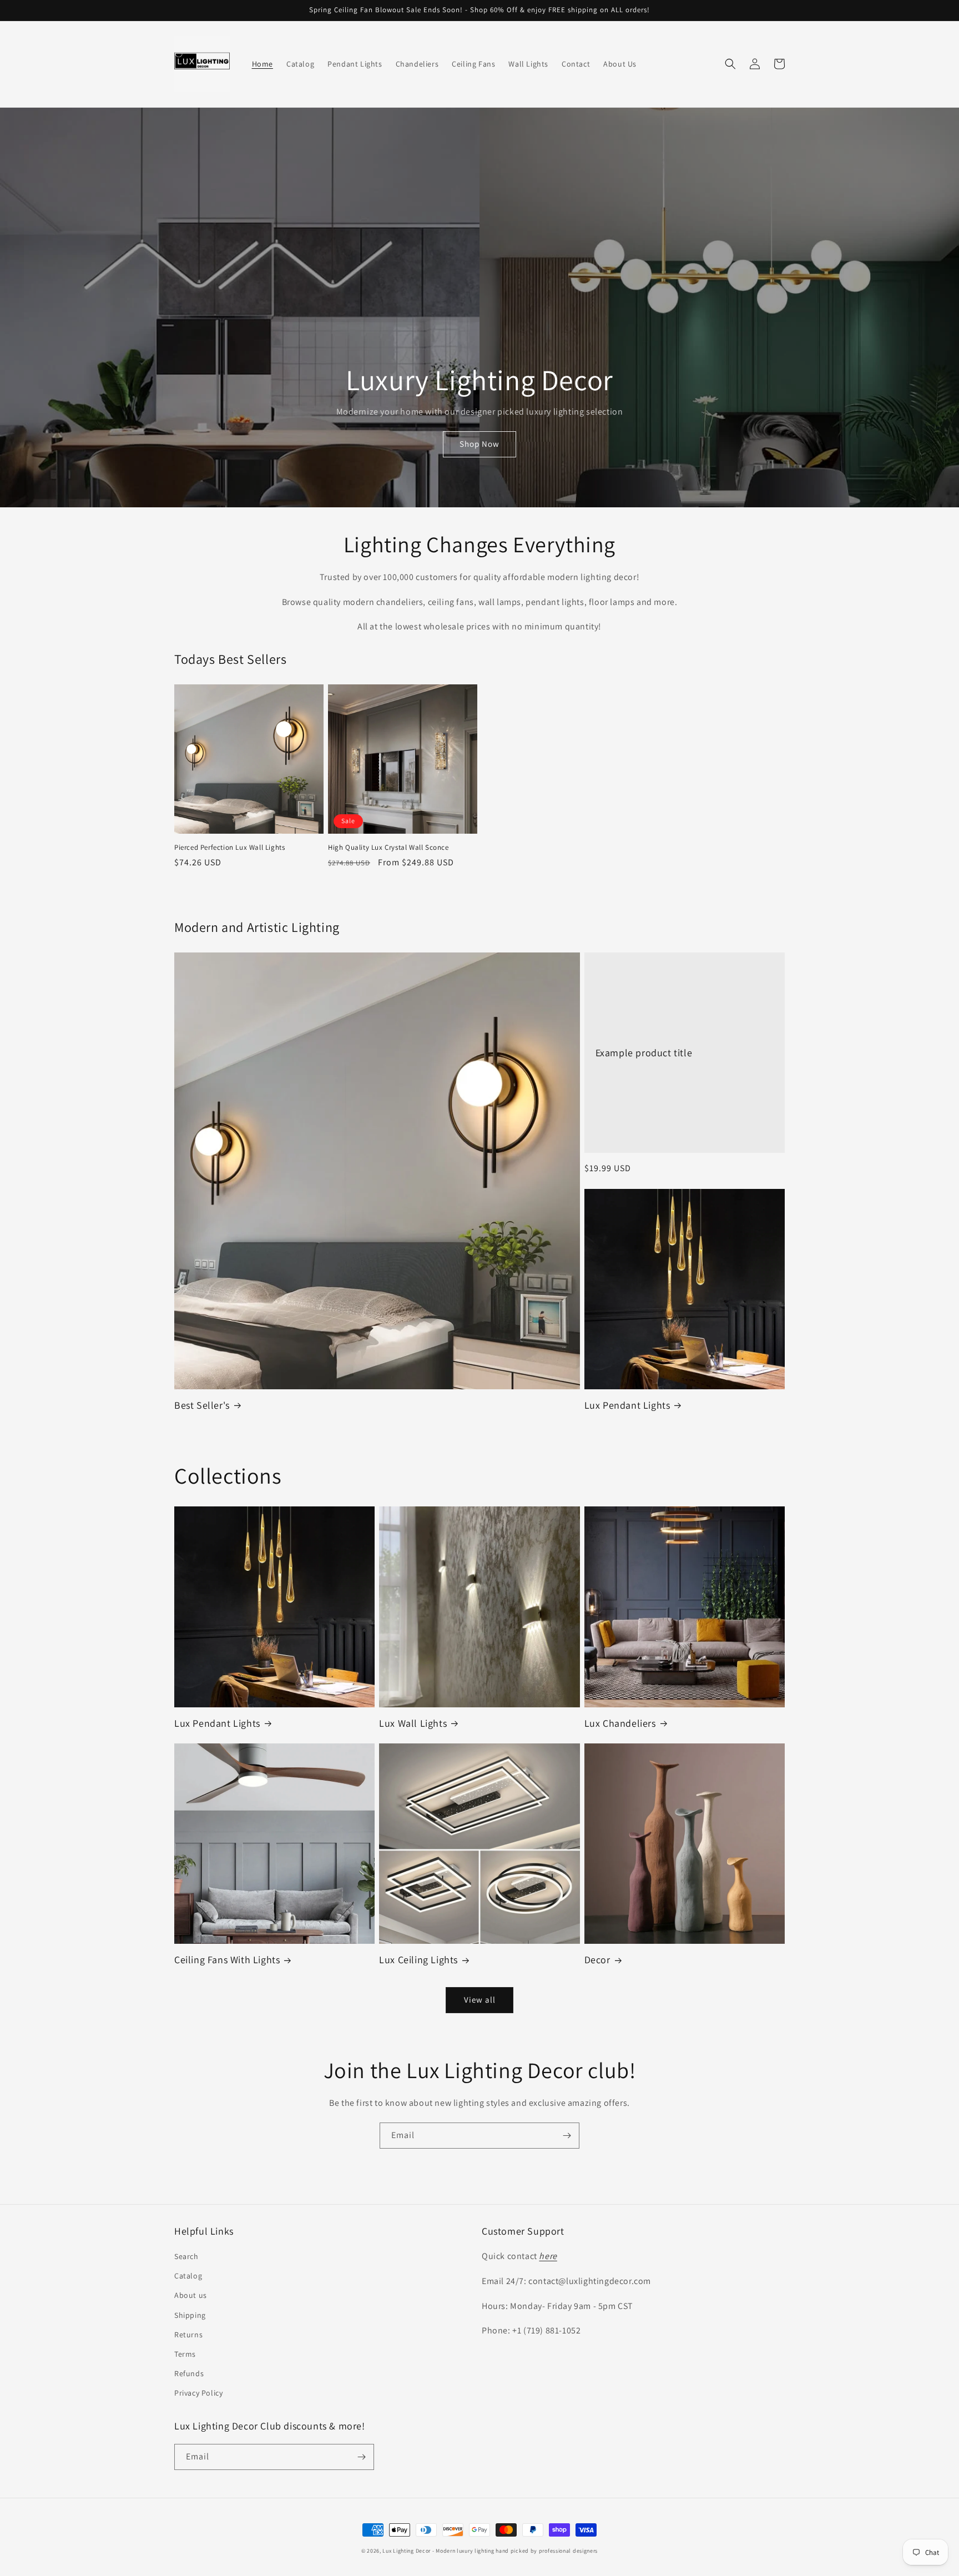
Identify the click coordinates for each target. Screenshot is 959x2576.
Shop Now (479, 444)
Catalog (188, 2276)
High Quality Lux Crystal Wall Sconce (388, 848)
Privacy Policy (198, 2393)
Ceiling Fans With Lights (227, 1960)
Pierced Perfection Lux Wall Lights (229, 848)
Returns (188, 2335)
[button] (730, 64)
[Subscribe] (567, 2136)
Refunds (189, 2373)
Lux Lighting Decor (407, 2551)
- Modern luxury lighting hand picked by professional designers (515, 2551)
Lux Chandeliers (620, 1723)
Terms (185, 2354)
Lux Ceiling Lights (418, 1960)
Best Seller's (202, 1405)
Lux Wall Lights (413, 1723)
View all (480, 2000)
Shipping (190, 2315)
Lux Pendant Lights (627, 1405)
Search (186, 2256)
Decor (597, 1960)
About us (191, 2295)
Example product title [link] (644, 1053)
